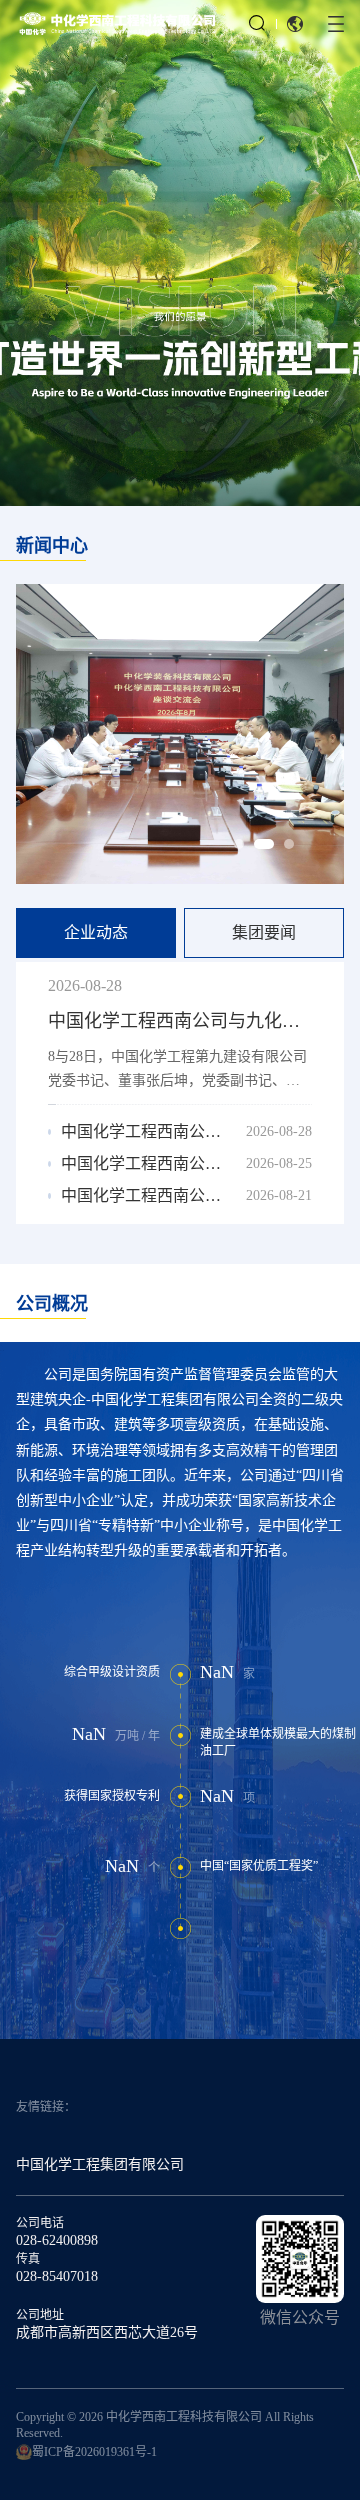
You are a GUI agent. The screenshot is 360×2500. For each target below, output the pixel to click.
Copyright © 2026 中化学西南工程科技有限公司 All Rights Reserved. (165, 2425)
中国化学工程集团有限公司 (100, 2164)
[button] (295, 24)
